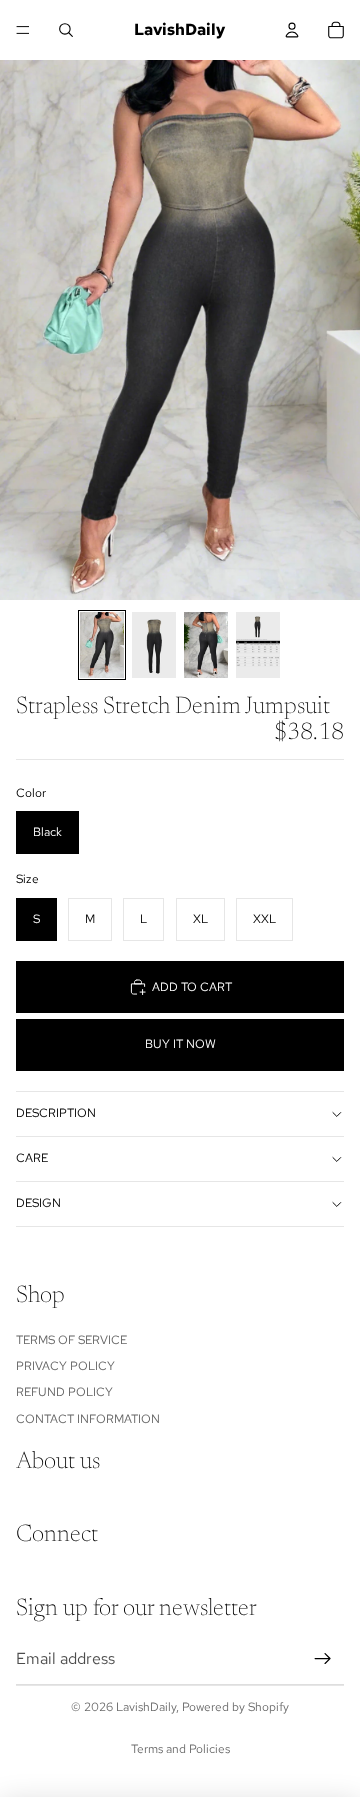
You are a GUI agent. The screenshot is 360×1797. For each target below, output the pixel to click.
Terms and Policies (180, 1749)
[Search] (66, 30)
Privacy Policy (65, 1366)
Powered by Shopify (235, 1707)
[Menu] (23, 30)
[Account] (292, 30)
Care (32, 1158)
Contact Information (88, 1418)
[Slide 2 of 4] (154, 645)
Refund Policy (64, 1392)
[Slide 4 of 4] (258, 645)
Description (56, 1113)
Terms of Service (71, 1339)
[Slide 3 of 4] (206, 645)
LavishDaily (146, 1707)
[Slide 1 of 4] (102, 645)
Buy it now (180, 1044)
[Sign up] (323, 1659)
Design (38, 1203)
